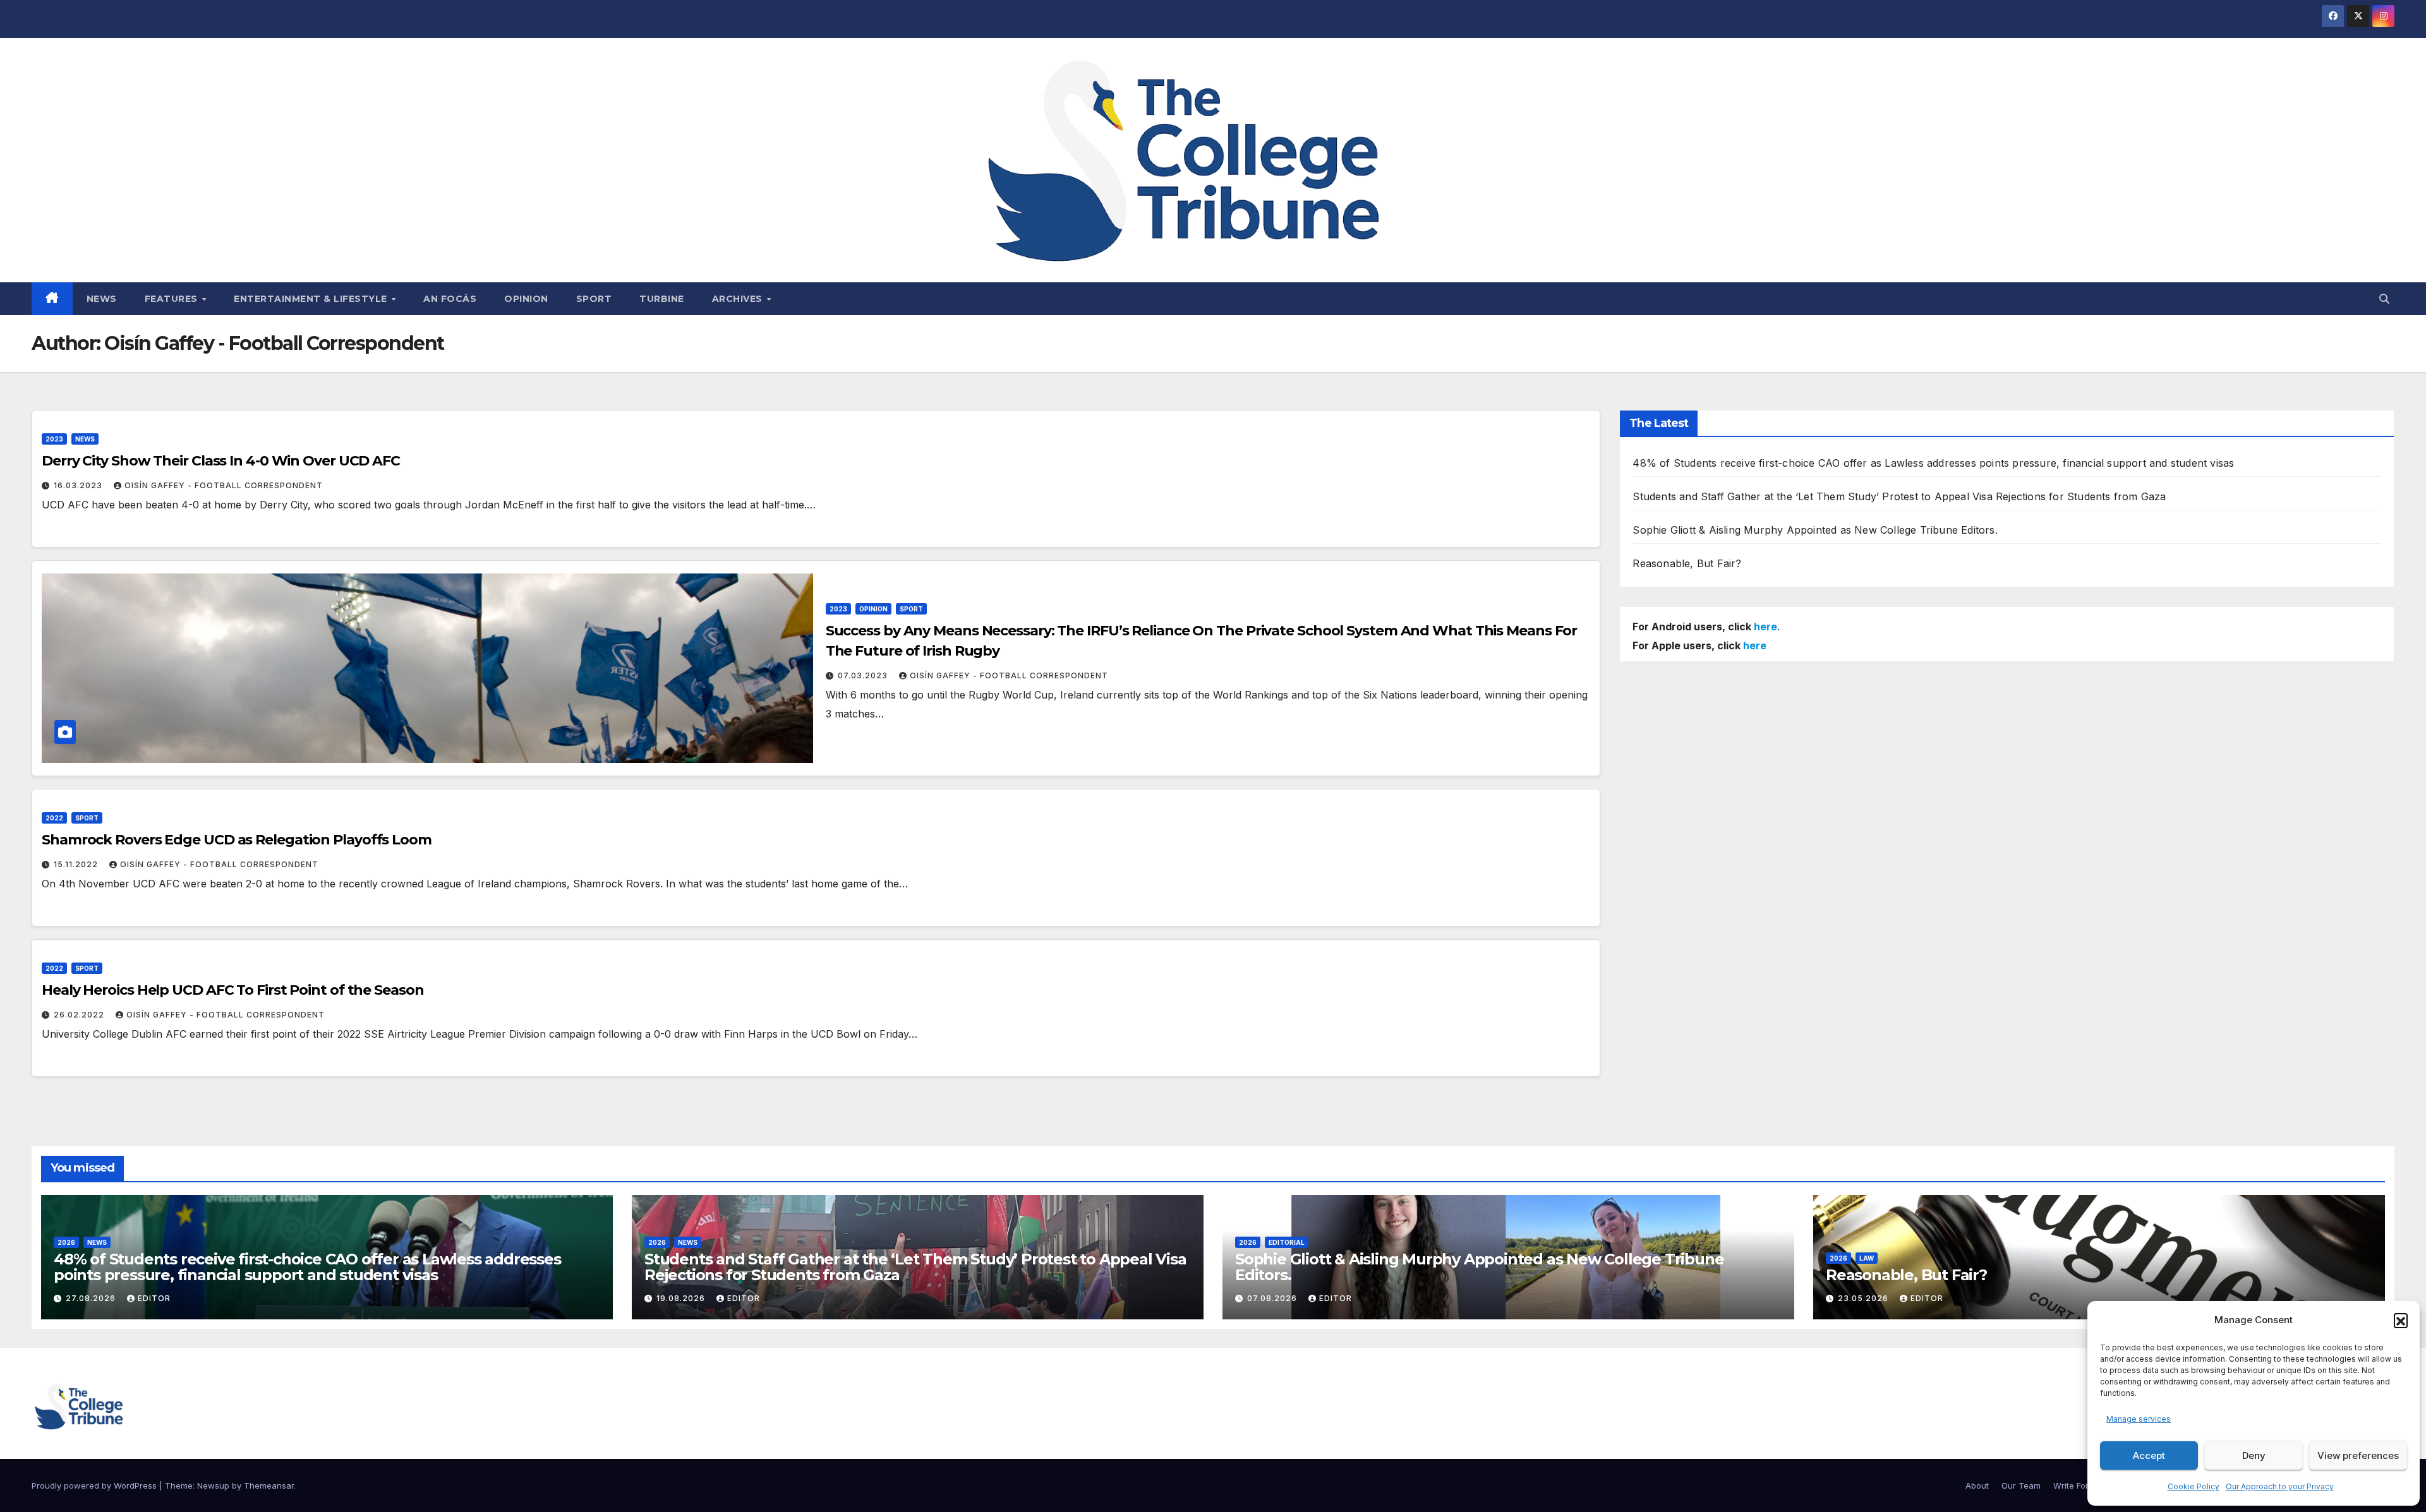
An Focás (450, 299)
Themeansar (269, 1485)
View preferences (2358, 1455)
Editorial (1287, 1242)
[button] (2401, 1320)
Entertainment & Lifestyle (312, 299)
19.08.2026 (682, 1298)
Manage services (2139, 1419)
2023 (54, 439)
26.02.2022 (80, 1015)
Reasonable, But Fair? (1687, 563)
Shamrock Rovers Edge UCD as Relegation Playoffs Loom (237, 840)
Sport (594, 299)
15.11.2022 (77, 864)
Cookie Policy (2194, 1486)
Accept (2149, 1455)
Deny (2254, 1455)
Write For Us (2077, 1485)
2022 (54, 818)
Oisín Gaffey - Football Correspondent (224, 485)
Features (173, 299)
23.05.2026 (1864, 1298)
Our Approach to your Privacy (2280, 1486)
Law (1867, 1258)
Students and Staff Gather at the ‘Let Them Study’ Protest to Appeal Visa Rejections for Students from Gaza (1899, 496)
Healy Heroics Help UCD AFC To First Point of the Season (233, 990)
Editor (154, 1298)
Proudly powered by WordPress (95, 1485)
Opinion (526, 299)
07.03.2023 (864, 675)
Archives (739, 299)
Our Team (2021, 1485)
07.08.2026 (1273, 1298)
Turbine (662, 299)
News (102, 299)
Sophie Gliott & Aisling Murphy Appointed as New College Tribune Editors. (1815, 530)
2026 (66, 1242)
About (1977, 1485)
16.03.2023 (79, 485)
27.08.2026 (92, 1298)
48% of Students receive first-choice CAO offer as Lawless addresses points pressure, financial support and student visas (1933, 463)
